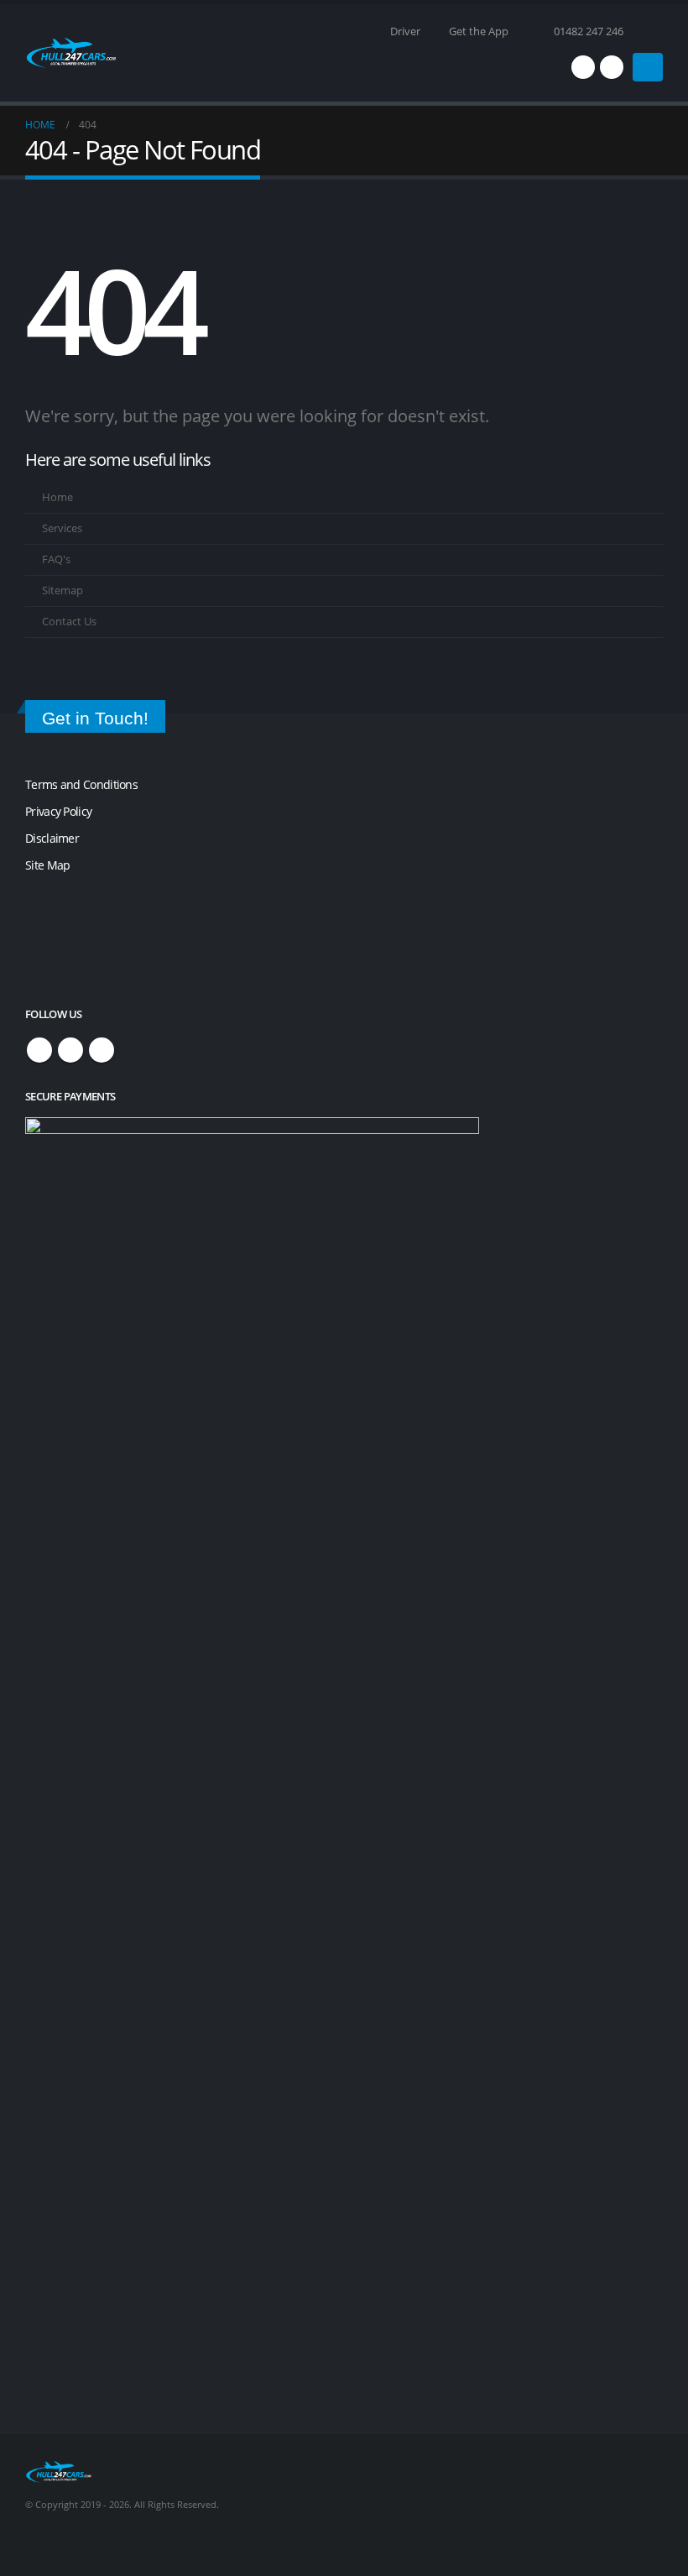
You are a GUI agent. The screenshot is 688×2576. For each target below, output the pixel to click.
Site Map (47, 865)
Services (62, 528)
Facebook (39, 1050)
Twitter (70, 1050)
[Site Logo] (71, 53)
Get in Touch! (95, 718)
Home (57, 497)
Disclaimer (52, 838)
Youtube (102, 1050)
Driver (405, 31)
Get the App (479, 31)
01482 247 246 (589, 31)
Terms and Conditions (81, 784)
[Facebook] (583, 67)
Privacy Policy (58, 811)
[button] (656, 32)
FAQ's (56, 559)
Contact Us (69, 622)
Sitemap (63, 590)
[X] (612, 67)
